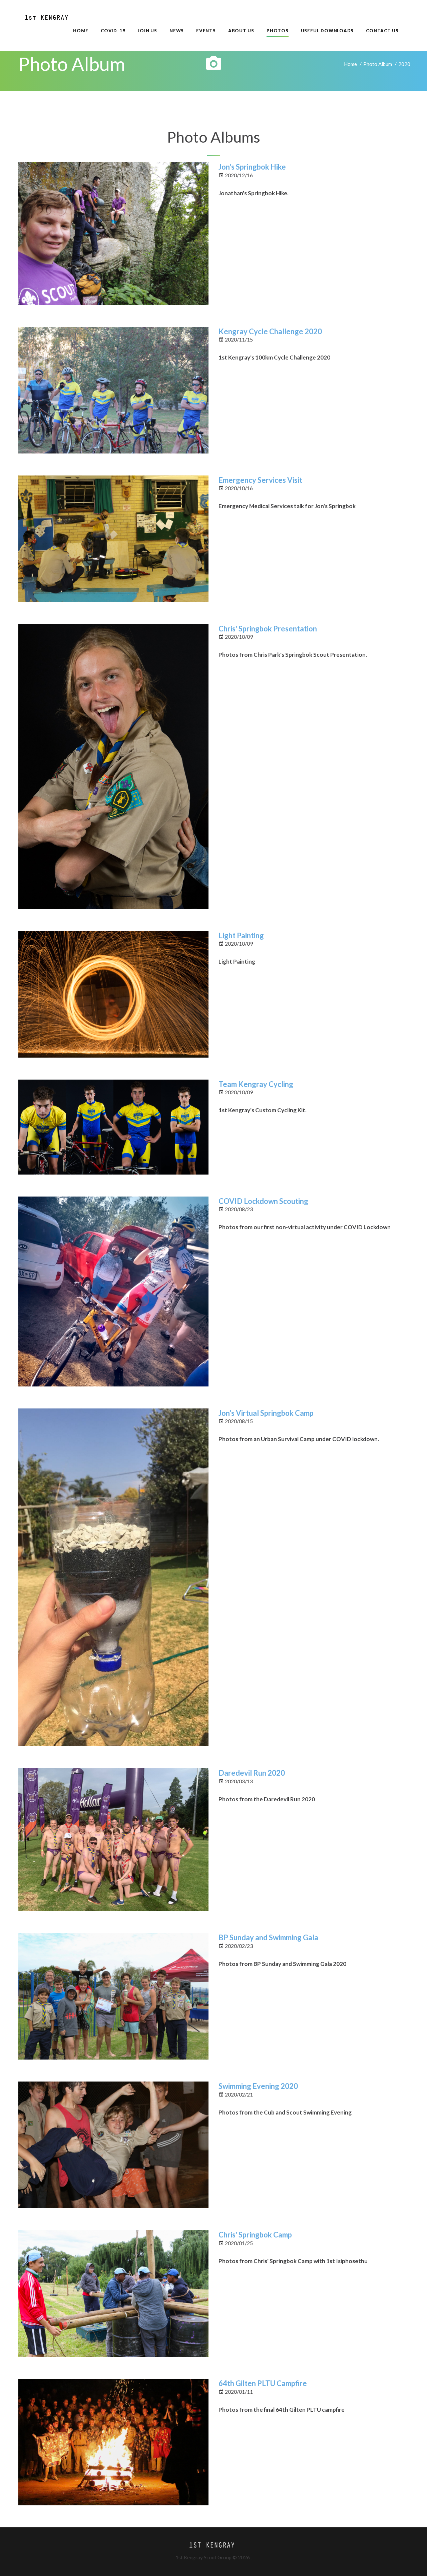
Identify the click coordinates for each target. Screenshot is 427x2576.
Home (350, 64)
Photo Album (378, 64)
